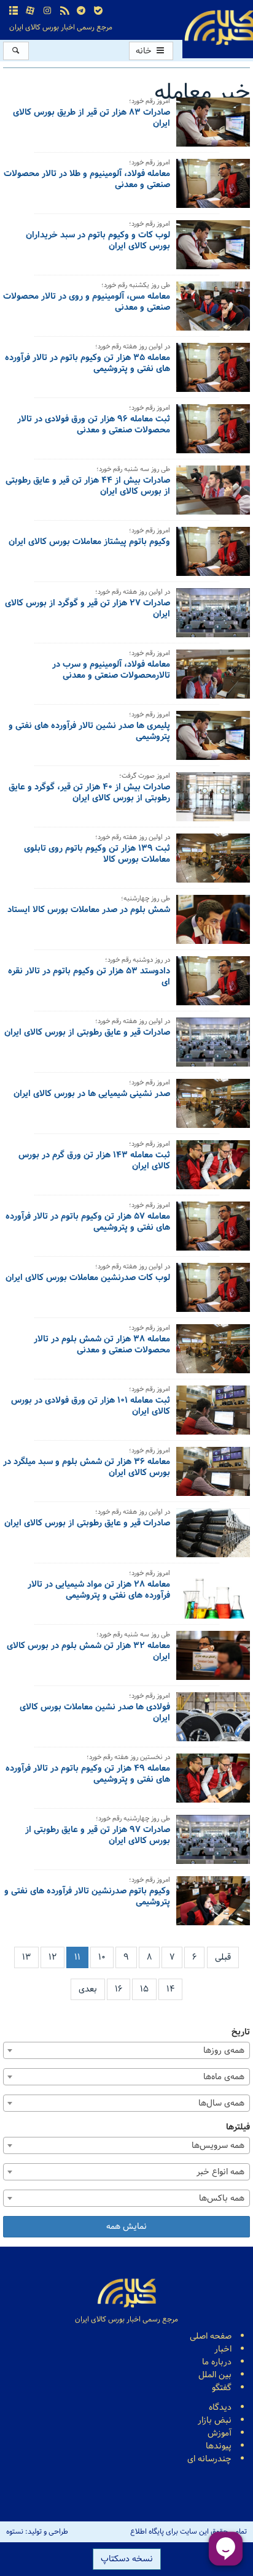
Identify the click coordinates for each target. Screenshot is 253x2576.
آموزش (220, 2433)
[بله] (98, 11)
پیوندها (219, 2446)
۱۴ (170, 1989)
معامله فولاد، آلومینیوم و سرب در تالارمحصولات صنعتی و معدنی (111, 671)
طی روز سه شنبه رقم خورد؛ (133, 470)
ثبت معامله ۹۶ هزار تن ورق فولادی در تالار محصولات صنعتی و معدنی (94, 426)
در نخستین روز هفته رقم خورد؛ (128, 1758)
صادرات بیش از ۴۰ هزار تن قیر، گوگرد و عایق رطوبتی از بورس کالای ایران (89, 794)
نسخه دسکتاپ (127, 2559)
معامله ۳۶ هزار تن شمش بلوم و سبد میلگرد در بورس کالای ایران (87, 1468)
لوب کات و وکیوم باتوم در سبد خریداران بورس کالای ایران (98, 242)
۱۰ (102, 1957)
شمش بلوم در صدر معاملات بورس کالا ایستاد (89, 911)
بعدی (88, 1989)
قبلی (223, 1957)
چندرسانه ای (209, 2459)
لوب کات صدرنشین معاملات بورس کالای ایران (88, 1279)
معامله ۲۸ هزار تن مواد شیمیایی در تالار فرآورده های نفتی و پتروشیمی (99, 1591)
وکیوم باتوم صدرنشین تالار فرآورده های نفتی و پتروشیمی (87, 1898)
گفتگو (222, 2388)
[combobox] (126, 2050)
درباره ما (217, 2362)
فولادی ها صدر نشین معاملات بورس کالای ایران (95, 1714)
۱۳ (26, 1957)
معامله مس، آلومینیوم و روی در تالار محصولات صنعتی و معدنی (87, 303)
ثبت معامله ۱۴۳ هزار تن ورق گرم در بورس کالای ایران (94, 1162)
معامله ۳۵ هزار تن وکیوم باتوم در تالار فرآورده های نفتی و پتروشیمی (88, 364)
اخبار (223, 2349)
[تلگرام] (81, 11)
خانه (145, 51)
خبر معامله (202, 93)
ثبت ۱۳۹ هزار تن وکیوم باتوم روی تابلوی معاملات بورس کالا (97, 855)
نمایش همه (126, 2227)
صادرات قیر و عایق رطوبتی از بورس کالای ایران (87, 1033)
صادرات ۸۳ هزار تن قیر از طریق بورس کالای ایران (91, 119)
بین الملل (215, 2375)
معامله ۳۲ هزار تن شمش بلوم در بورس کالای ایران (88, 1652)
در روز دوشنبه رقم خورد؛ (138, 961)
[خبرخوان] (64, 11)
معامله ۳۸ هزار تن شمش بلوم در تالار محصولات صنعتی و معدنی (102, 1346)
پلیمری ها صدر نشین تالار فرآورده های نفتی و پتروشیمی (89, 732)
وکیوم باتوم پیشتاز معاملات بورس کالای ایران (89, 543)
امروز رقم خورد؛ (150, 102)
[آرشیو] (14, 11)
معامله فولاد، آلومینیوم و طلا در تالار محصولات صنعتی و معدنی (87, 180)
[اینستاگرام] (47, 11)
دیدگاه (220, 2408)
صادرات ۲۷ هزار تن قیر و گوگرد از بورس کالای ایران (88, 610)
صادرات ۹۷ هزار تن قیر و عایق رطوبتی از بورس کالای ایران (98, 1836)
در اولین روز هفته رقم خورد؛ (133, 347)
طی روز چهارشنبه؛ (146, 899)
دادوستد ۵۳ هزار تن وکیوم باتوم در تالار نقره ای (89, 978)
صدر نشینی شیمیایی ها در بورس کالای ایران (92, 1095)
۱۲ (53, 1957)
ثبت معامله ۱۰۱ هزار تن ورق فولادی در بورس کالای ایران (91, 1407)
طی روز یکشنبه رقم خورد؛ (136, 286)
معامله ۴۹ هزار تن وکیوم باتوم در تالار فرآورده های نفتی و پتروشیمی (88, 1775)
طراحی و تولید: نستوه (37, 2532)
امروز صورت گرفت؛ (145, 777)
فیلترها (238, 2127)
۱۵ (144, 1989)
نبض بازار (215, 2421)
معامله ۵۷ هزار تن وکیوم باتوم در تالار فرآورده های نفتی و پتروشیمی (88, 1223)
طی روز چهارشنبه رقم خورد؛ (133, 1819)
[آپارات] (31, 11)
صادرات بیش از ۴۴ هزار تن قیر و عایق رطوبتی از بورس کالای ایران (88, 487)
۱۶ (119, 1989)
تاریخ (241, 2032)
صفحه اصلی (211, 2336)
